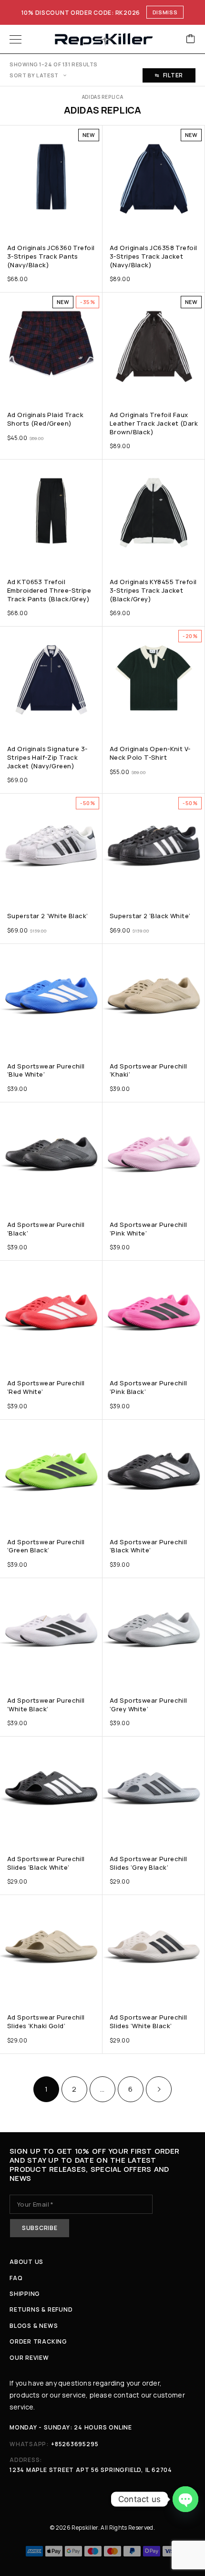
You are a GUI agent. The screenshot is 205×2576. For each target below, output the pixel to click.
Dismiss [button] (165, 12)
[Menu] (15, 39)
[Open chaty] (185, 2499)
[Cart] (191, 39)
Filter (173, 75)
